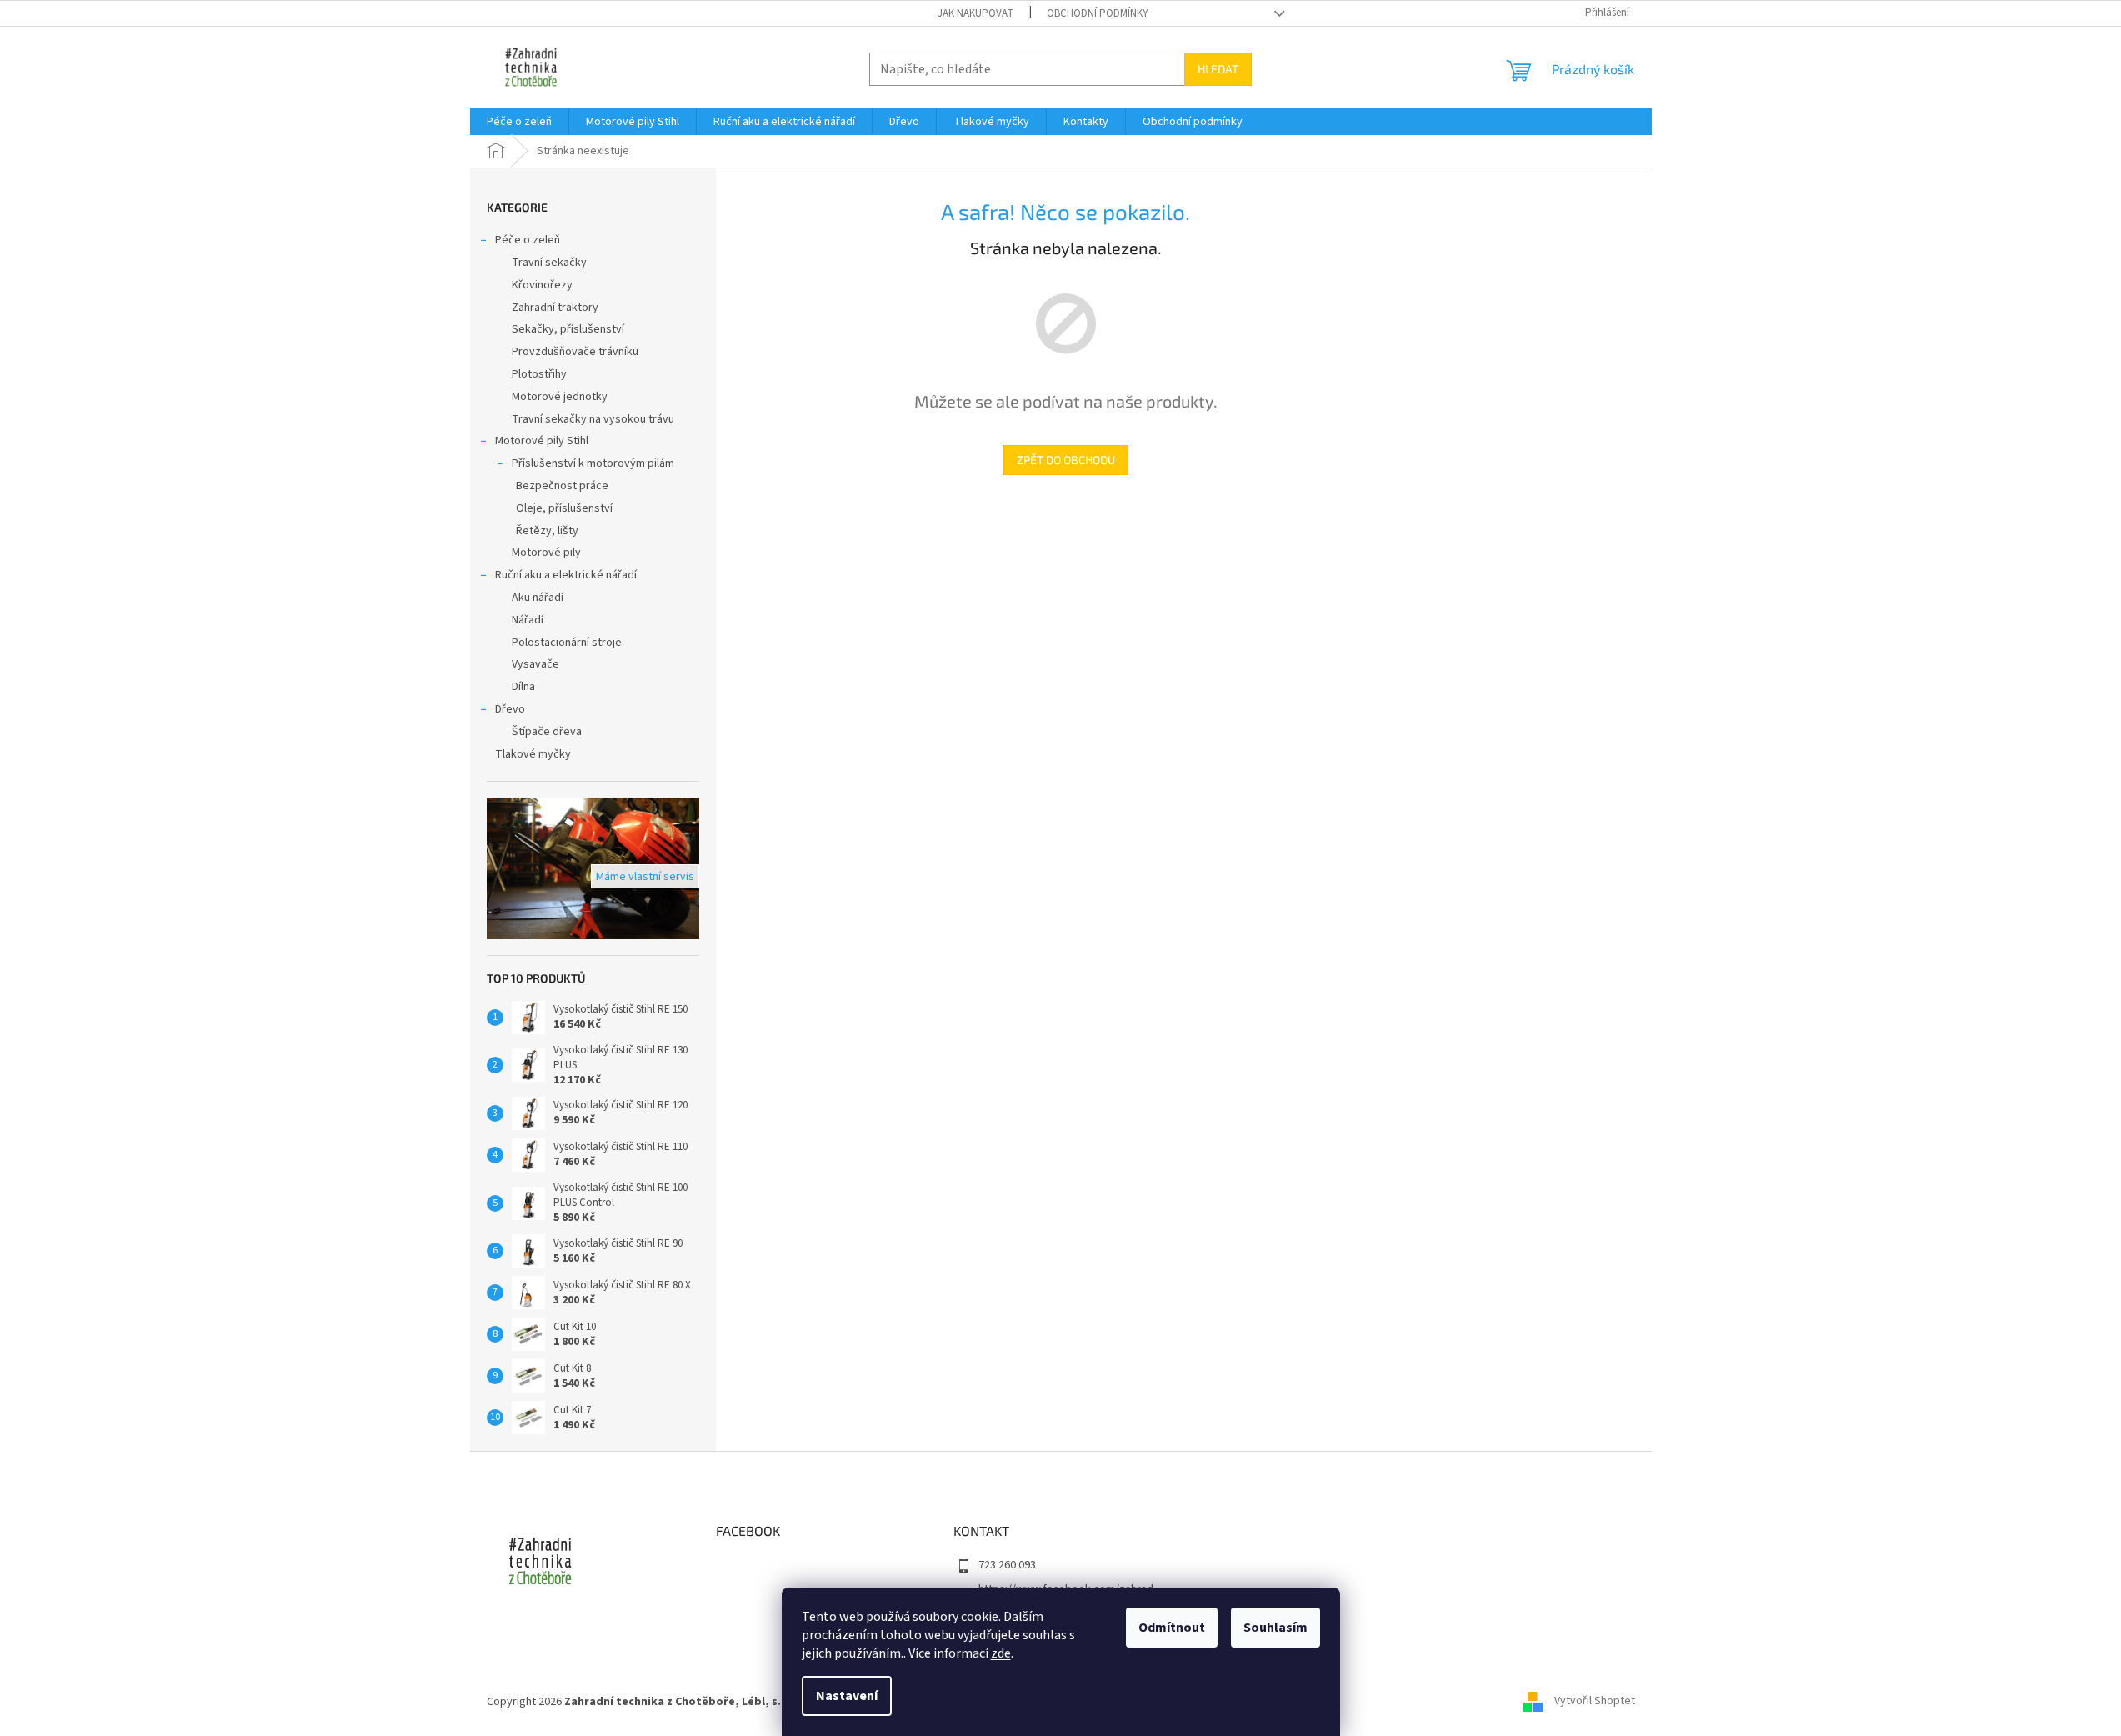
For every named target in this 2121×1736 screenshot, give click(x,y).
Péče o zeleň (528, 240)
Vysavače (535, 664)
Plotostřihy (539, 374)
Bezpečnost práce (562, 486)
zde (1001, 1653)
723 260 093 (1007, 1565)
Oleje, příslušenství (564, 508)
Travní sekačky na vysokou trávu (593, 419)
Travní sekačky (549, 263)
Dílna (523, 687)
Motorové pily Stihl (542, 441)
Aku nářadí (538, 598)
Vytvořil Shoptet (1595, 1702)
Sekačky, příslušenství (568, 329)
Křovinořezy (542, 285)
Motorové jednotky (560, 397)
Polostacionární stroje (567, 643)
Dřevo (510, 709)
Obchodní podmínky (1098, 13)
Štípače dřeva (547, 732)
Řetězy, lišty (547, 531)
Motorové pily (546, 553)
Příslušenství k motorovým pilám (593, 463)
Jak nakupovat (975, 13)
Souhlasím (1276, 1628)
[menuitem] (519, 122)
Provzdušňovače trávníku (575, 352)
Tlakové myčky (533, 754)
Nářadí (528, 620)
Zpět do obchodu (1066, 460)
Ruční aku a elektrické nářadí (566, 575)
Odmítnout (1172, 1628)
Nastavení (847, 1696)
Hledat (1218, 69)
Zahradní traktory (555, 308)
